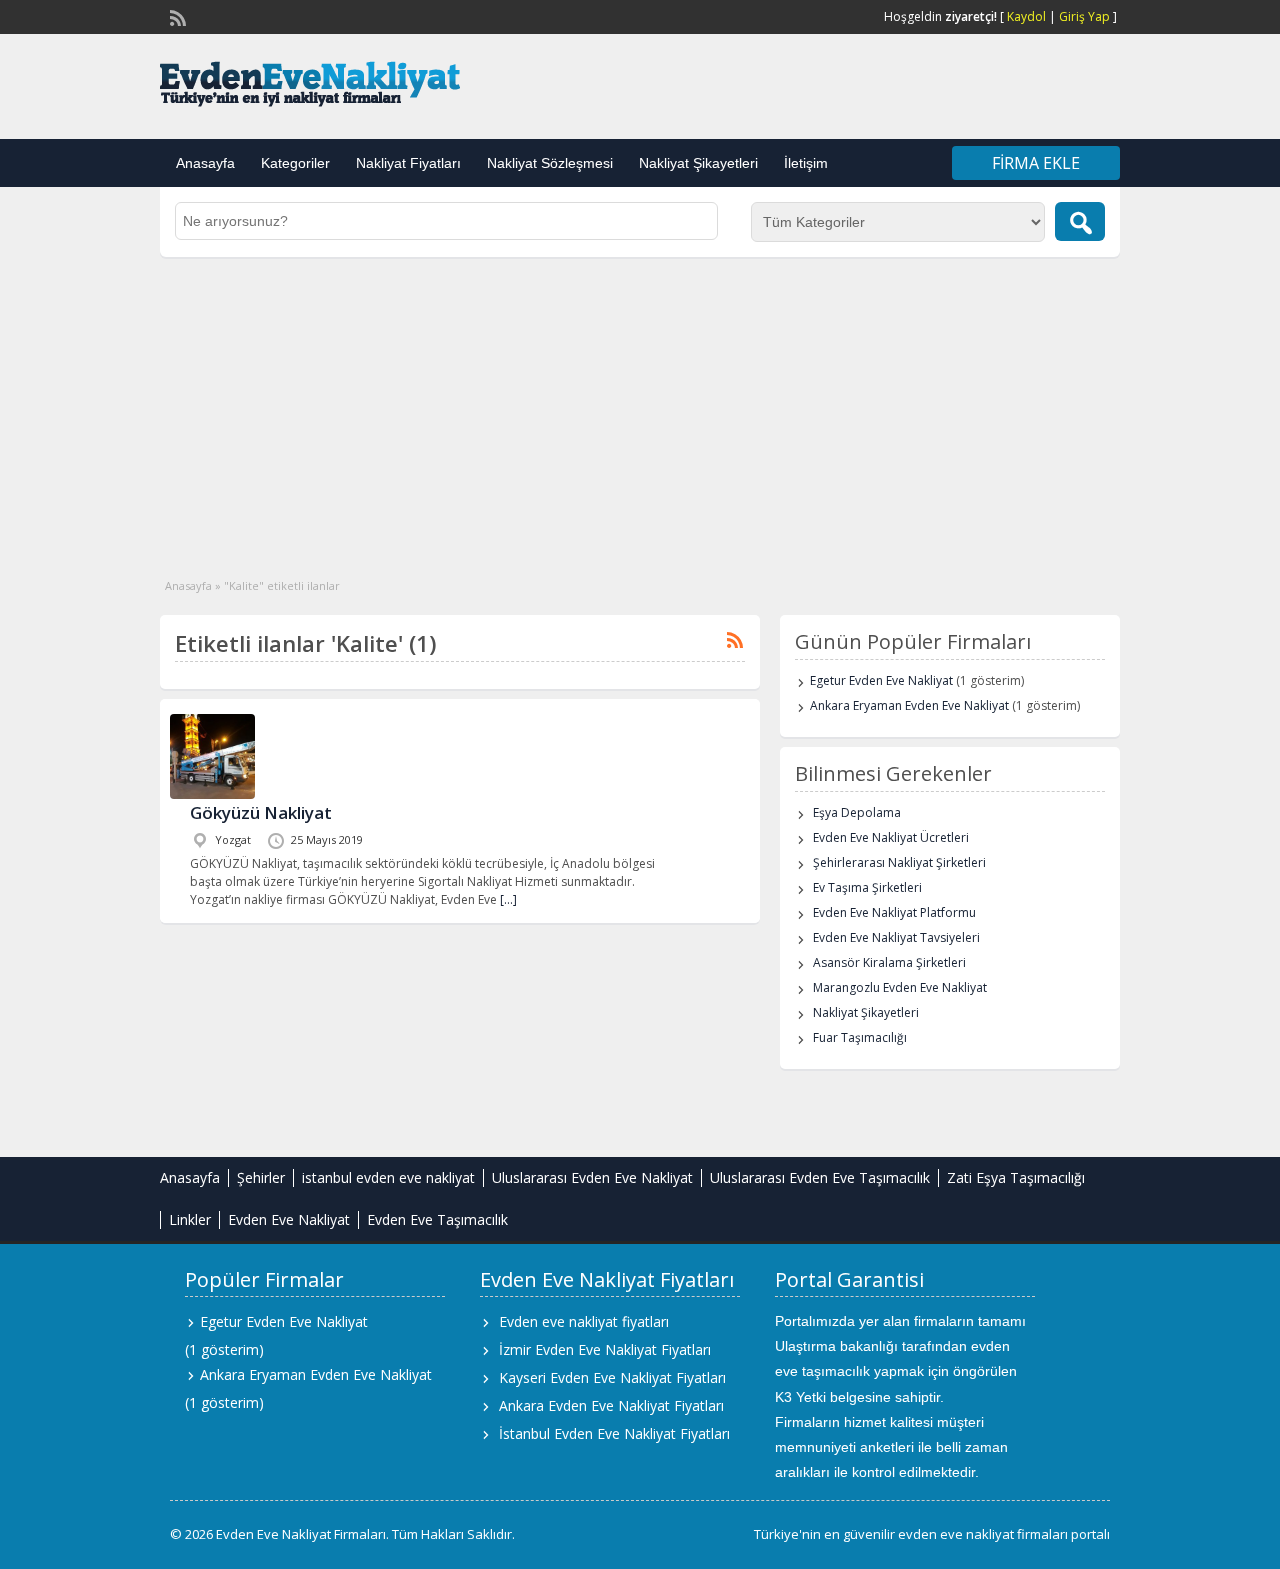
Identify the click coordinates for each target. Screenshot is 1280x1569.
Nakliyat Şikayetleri (698, 163)
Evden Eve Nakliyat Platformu (894, 912)
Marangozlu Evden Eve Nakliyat (900, 987)
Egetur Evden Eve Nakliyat (881, 680)
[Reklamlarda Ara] (1080, 221)
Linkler (190, 1219)
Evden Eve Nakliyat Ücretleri (891, 837)
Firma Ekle (1036, 163)
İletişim (806, 163)
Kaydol (1026, 16)
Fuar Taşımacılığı (860, 1037)
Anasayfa (205, 163)
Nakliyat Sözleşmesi (550, 163)
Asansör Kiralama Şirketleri (889, 962)
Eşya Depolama (857, 812)
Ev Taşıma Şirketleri (867, 887)
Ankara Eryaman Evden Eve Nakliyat (909, 705)
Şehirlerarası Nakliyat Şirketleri (899, 862)
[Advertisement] (640, 407)
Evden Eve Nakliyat (289, 1219)
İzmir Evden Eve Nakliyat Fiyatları (605, 1349)
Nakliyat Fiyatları (408, 163)
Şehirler (261, 1177)
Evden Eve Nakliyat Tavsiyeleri (896, 937)
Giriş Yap (1084, 16)
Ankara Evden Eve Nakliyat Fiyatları (611, 1405)
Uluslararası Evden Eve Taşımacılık (820, 1177)
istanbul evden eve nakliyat (388, 1177)
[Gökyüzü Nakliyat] (212, 794)
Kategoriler (295, 163)
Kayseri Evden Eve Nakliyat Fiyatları (612, 1377)
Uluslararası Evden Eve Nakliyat (592, 1177)
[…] (508, 899)
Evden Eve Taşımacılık (437, 1219)
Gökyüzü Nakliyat (261, 812)
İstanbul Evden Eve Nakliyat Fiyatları (614, 1433)
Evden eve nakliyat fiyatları (584, 1321)
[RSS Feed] (176, 16)
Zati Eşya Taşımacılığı (1016, 1177)
